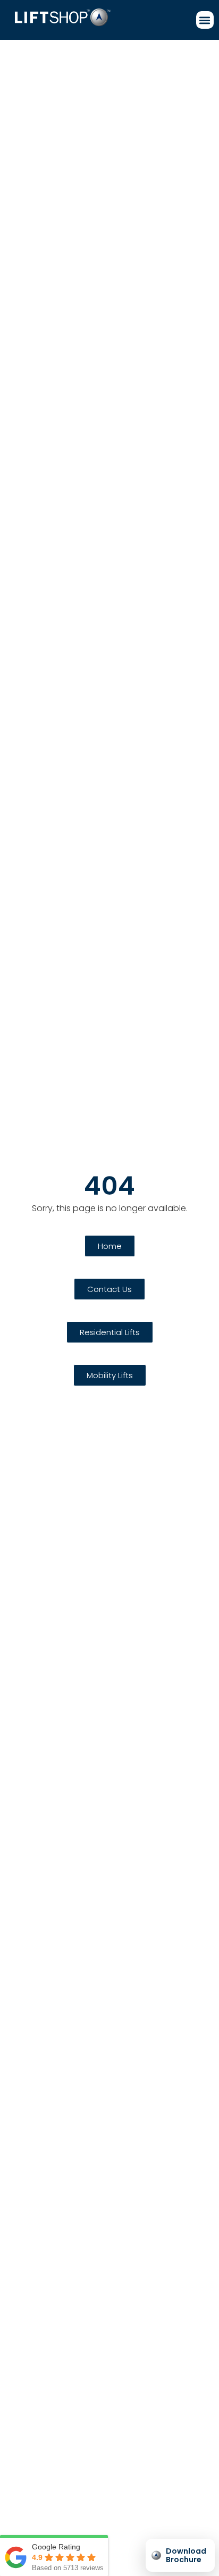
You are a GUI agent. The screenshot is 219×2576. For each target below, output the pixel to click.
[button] (205, 20)
